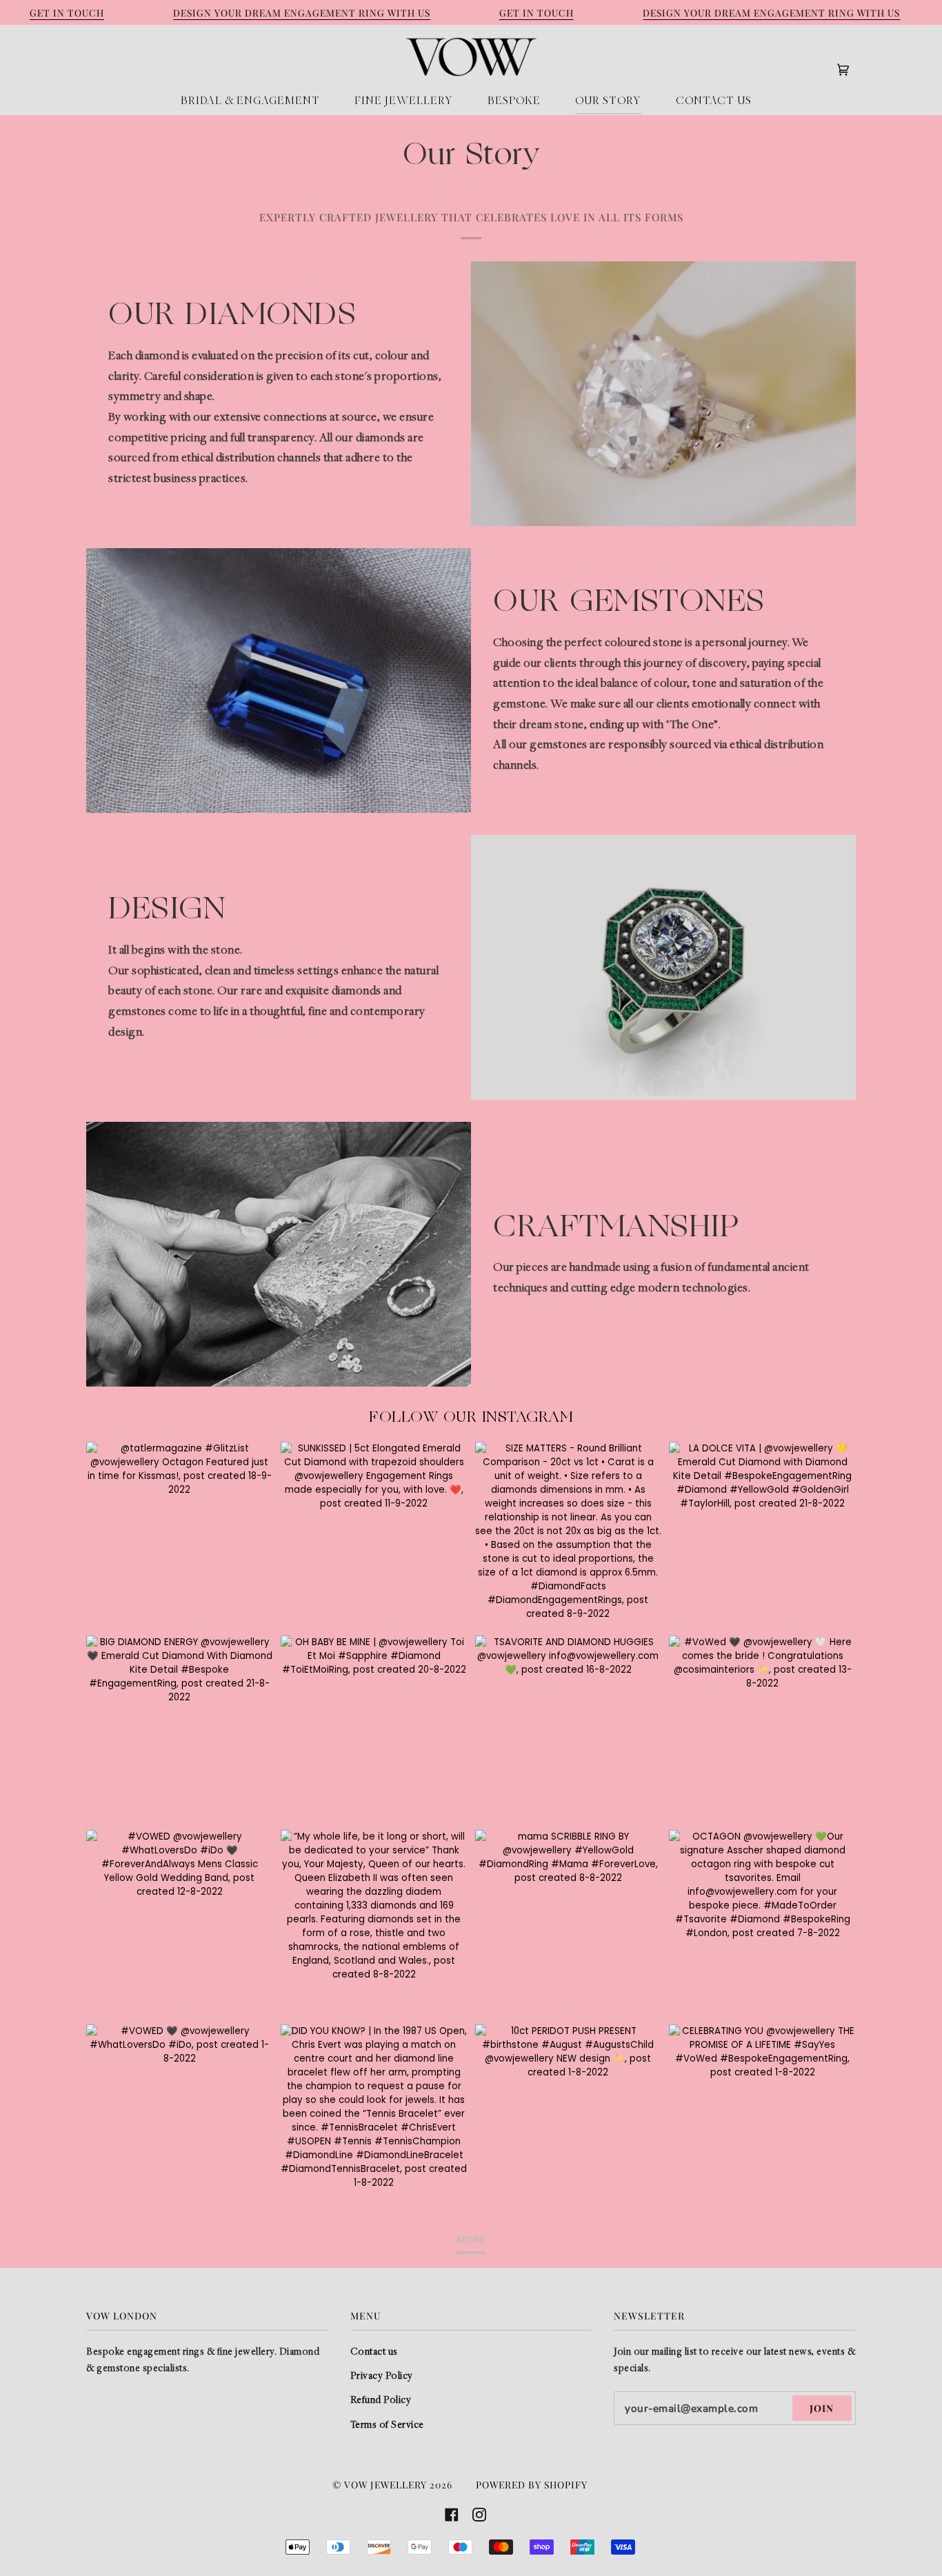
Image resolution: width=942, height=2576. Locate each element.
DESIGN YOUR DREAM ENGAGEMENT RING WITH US (302, 12)
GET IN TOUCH (67, 12)
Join (822, 2408)
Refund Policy (381, 2401)
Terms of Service (387, 2425)
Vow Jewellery (385, 2484)
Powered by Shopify (532, 2484)
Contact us (374, 2352)
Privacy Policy (382, 2376)
